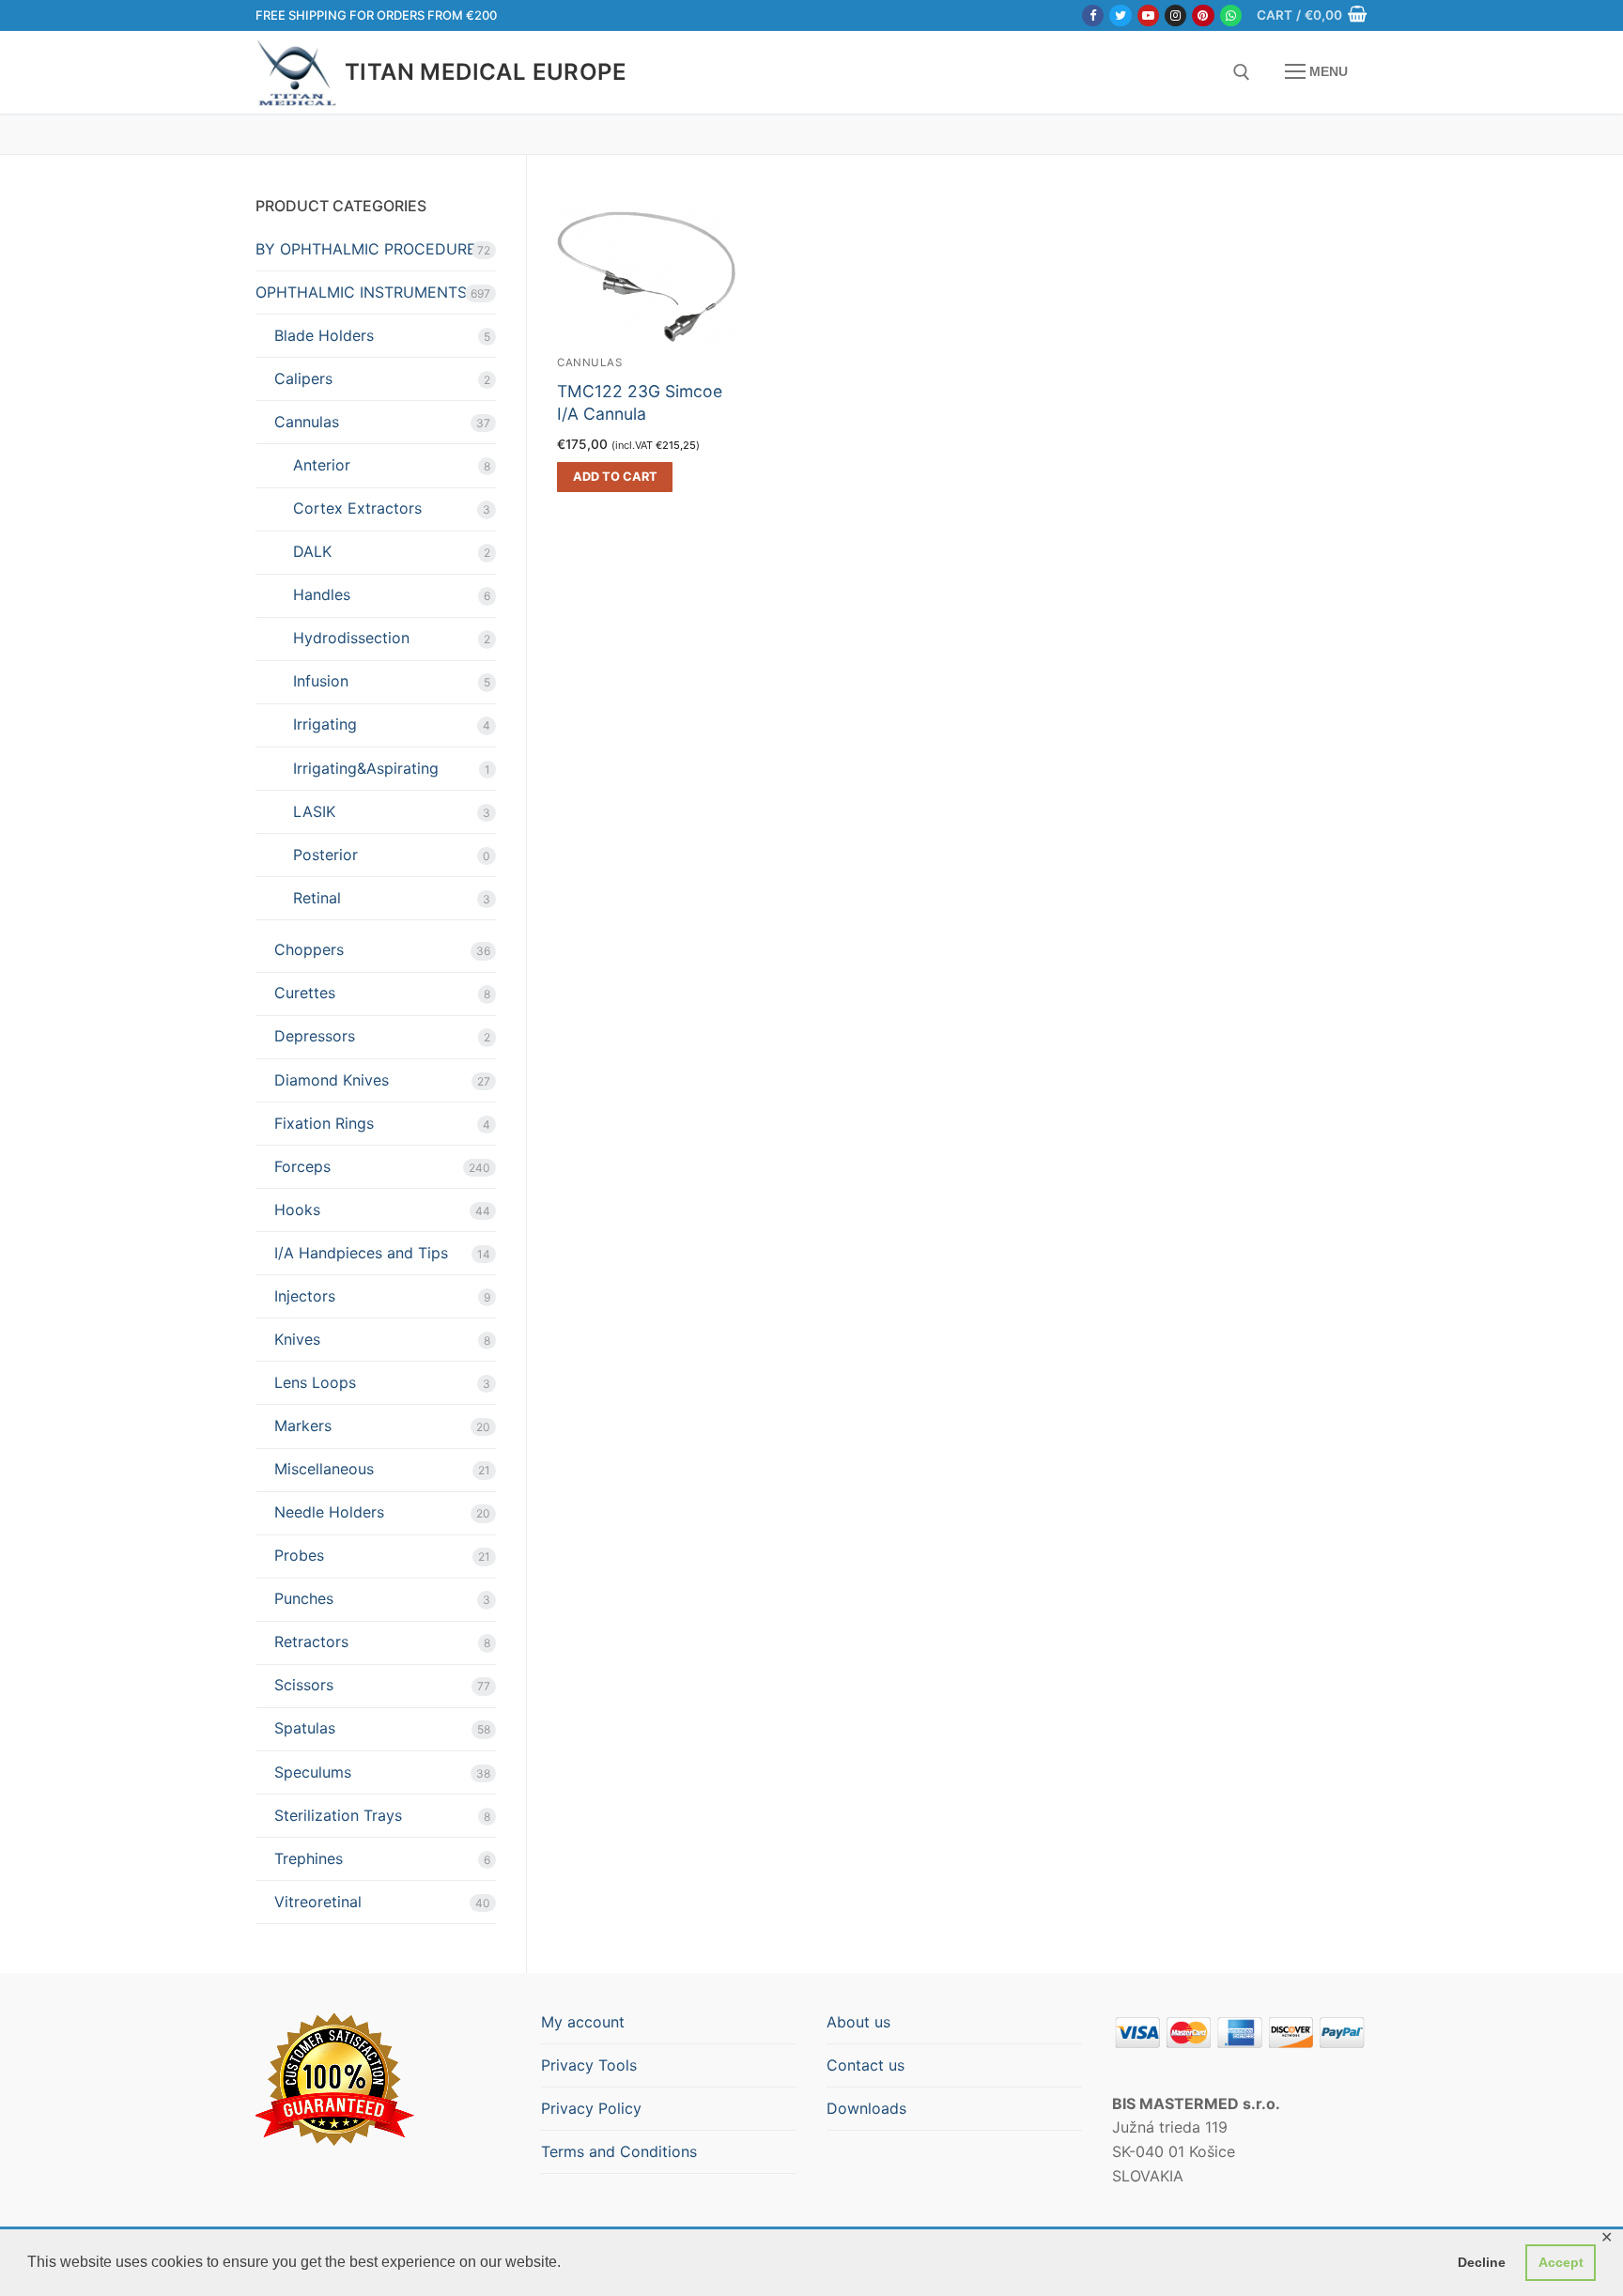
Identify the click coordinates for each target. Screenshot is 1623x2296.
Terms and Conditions (619, 2151)
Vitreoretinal (318, 1902)
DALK (312, 551)
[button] (615, 477)
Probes (299, 1555)
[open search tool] (1242, 72)
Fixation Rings (324, 1123)
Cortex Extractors (357, 508)
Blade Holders (324, 335)
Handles (322, 594)
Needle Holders (329, 1512)
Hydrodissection (351, 638)
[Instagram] (1175, 15)
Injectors (305, 1296)
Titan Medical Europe (486, 72)
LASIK (314, 811)
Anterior (322, 465)
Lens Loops (315, 1382)
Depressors (315, 1036)
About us (858, 2022)
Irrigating (325, 724)
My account (583, 2022)
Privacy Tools (589, 2065)
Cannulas (589, 362)
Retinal (317, 898)
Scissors (304, 1685)
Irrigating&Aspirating (366, 768)
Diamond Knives (332, 1080)
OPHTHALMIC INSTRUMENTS (361, 292)
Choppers (309, 949)
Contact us (866, 2065)
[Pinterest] (1203, 15)
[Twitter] (1120, 15)
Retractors (311, 1641)
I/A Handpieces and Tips (361, 1253)
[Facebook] (1093, 15)
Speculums (313, 1772)
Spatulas (305, 1728)
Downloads (866, 2108)
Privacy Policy (591, 2108)
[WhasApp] (1231, 15)
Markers (303, 1425)
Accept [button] (1561, 2262)
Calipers (303, 378)
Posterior (325, 855)
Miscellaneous (324, 1469)
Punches (304, 1598)
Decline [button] (1482, 2262)
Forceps (302, 1166)
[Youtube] (1148, 15)
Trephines (309, 1858)
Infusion (321, 681)
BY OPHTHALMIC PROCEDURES (371, 249)
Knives (297, 1339)
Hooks (297, 1210)
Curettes (305, 993)
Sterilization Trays (338, 1815)
